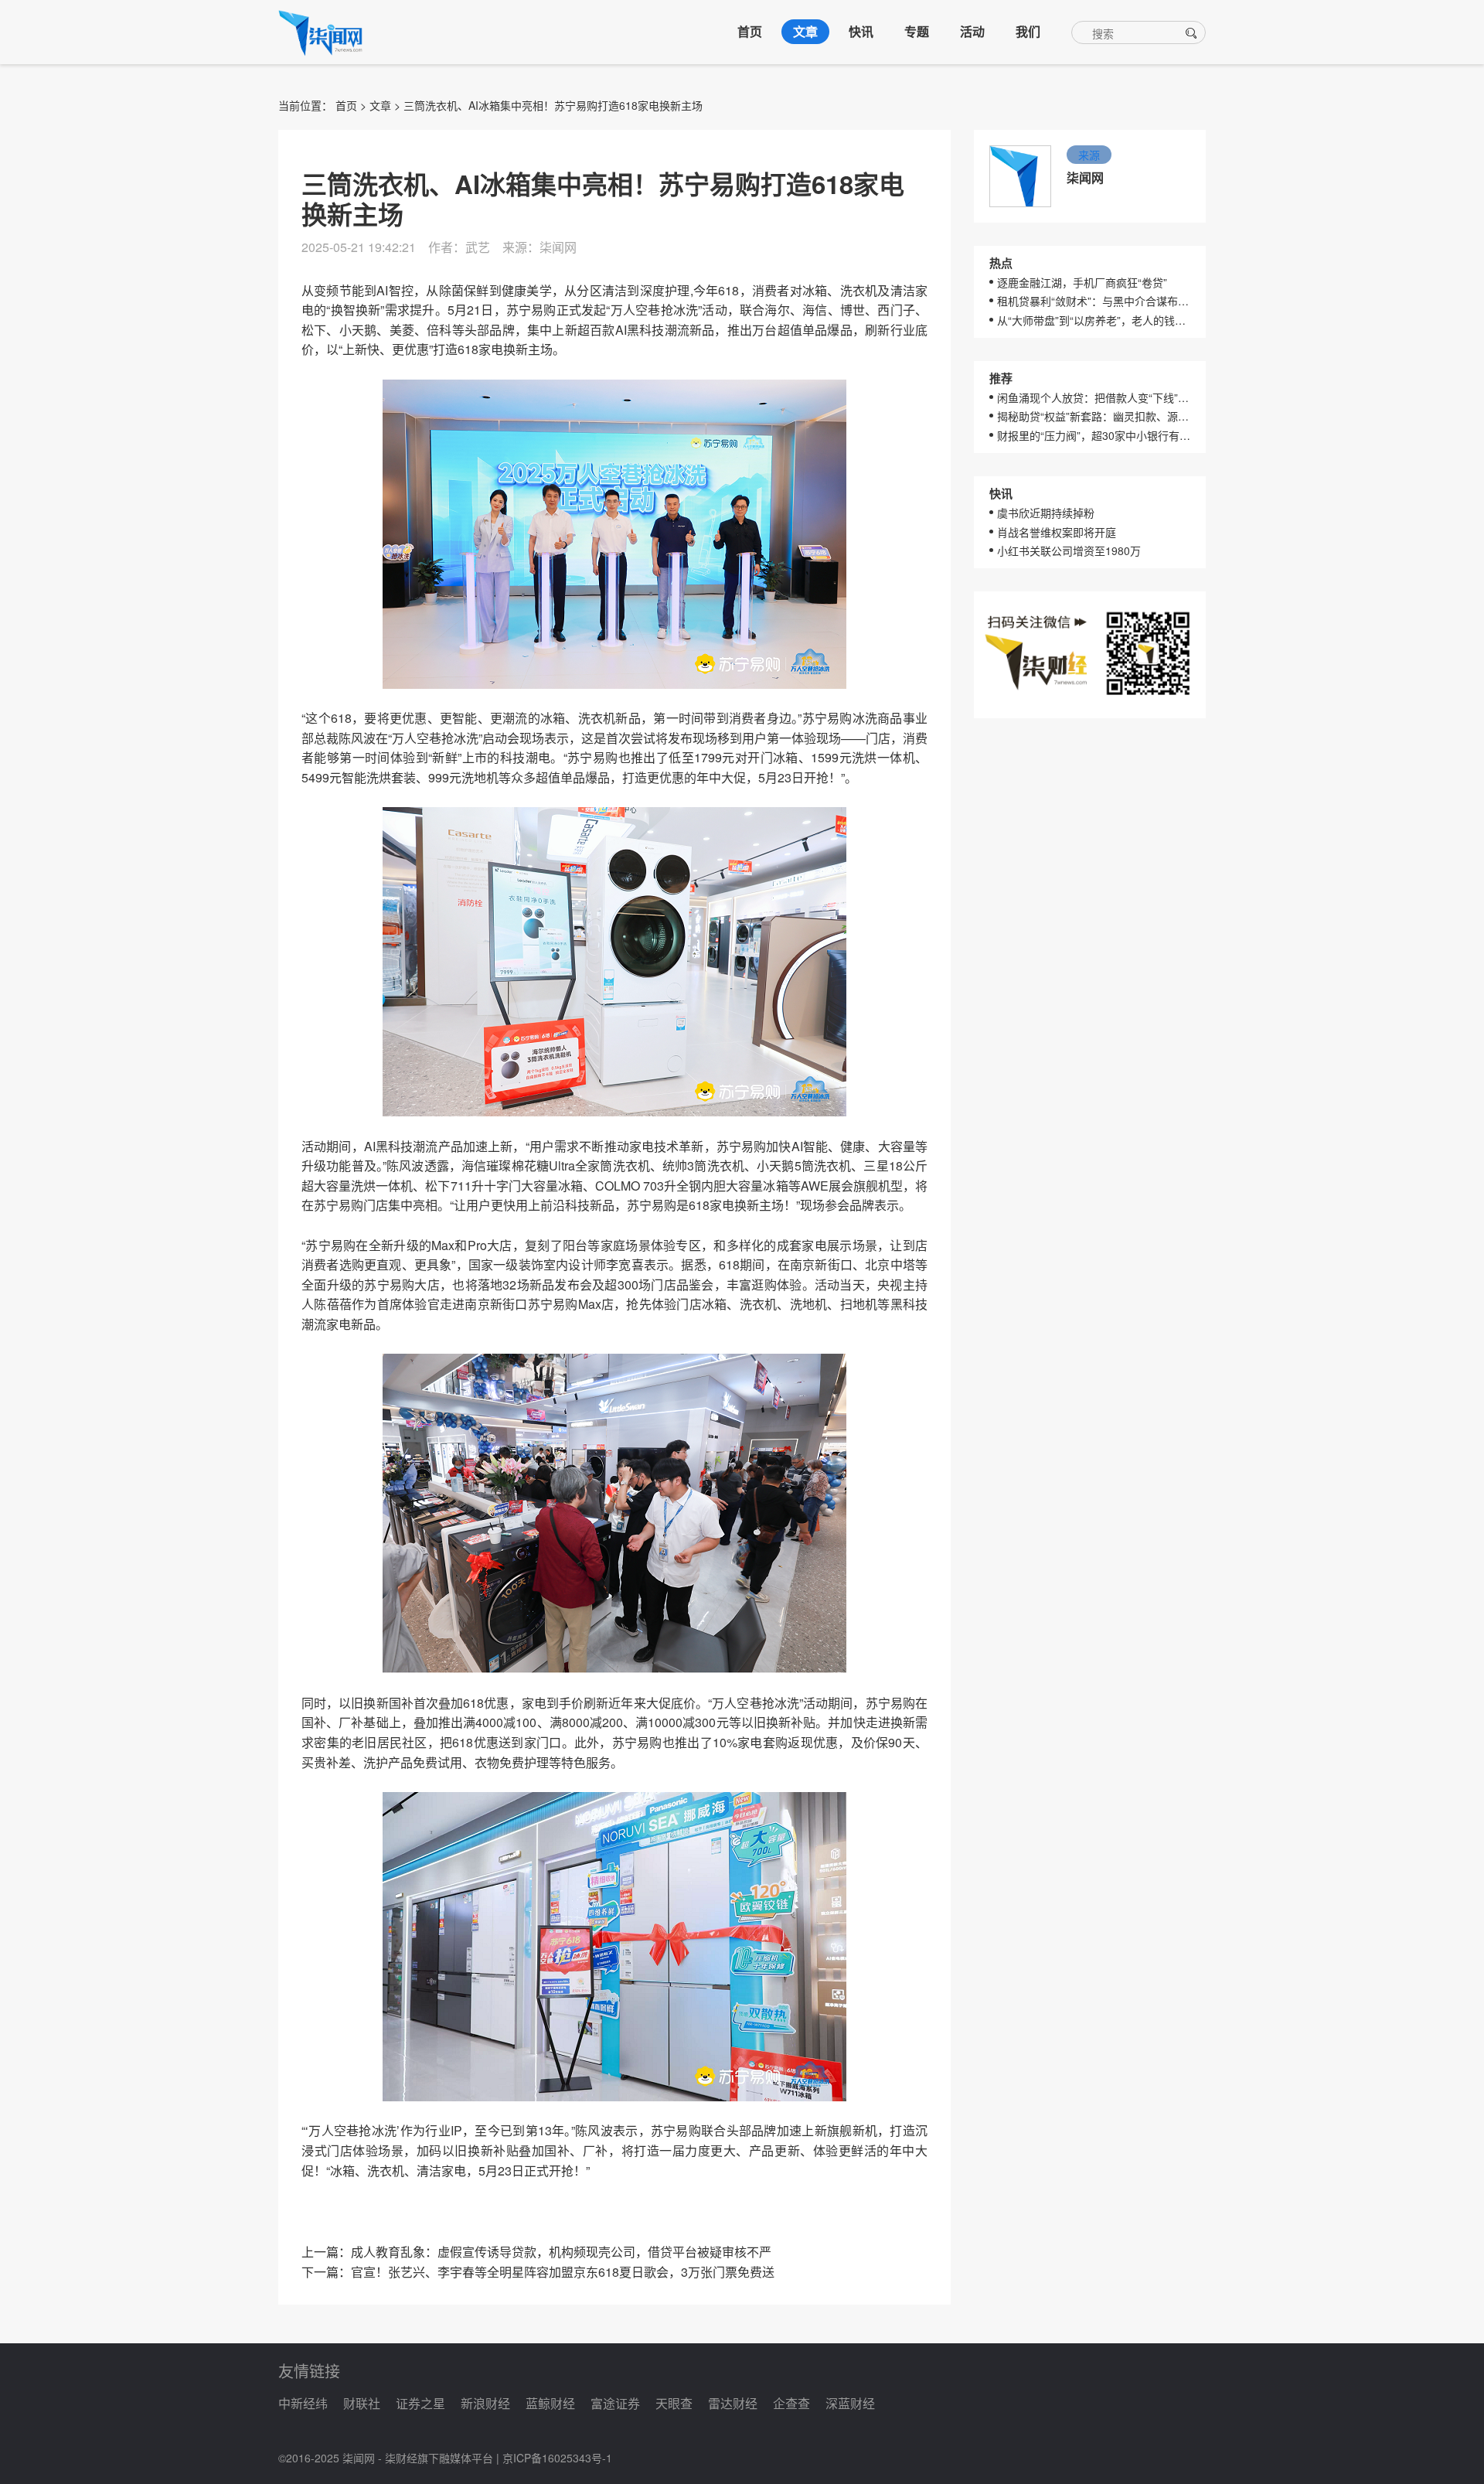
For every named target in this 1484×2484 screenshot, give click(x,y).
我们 (1028, 31)
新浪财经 (485, 2403)
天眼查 (674, 2403)
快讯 (861, 31)
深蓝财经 (850, 2403)
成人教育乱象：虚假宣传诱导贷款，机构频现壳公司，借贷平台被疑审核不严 (561, 2252)
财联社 (362, 2403)
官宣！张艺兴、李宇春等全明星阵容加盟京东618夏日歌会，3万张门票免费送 (563, 2272)
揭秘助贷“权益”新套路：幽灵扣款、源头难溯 (1094, 416)
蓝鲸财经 (550, 2403)
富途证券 (615, 2403)
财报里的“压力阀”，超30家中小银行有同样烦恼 (1094, 435)
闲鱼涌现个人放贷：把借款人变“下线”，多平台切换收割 (1094, 397)
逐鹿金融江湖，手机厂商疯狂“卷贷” (1082, 282)
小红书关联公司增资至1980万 (1069, 550)
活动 (972, 31)
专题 (917, 31)
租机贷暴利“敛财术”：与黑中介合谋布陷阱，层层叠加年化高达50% (1094, 301)
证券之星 (420, 2403)
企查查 (791, 2403)
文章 (805, 31)
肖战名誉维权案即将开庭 (1057, 532)
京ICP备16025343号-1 (557, 2458)
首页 (750, 31)
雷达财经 (733, 2403)
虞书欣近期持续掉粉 (1046, 513)
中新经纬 (303, 2403)
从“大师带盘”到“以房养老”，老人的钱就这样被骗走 (1094, 320)
